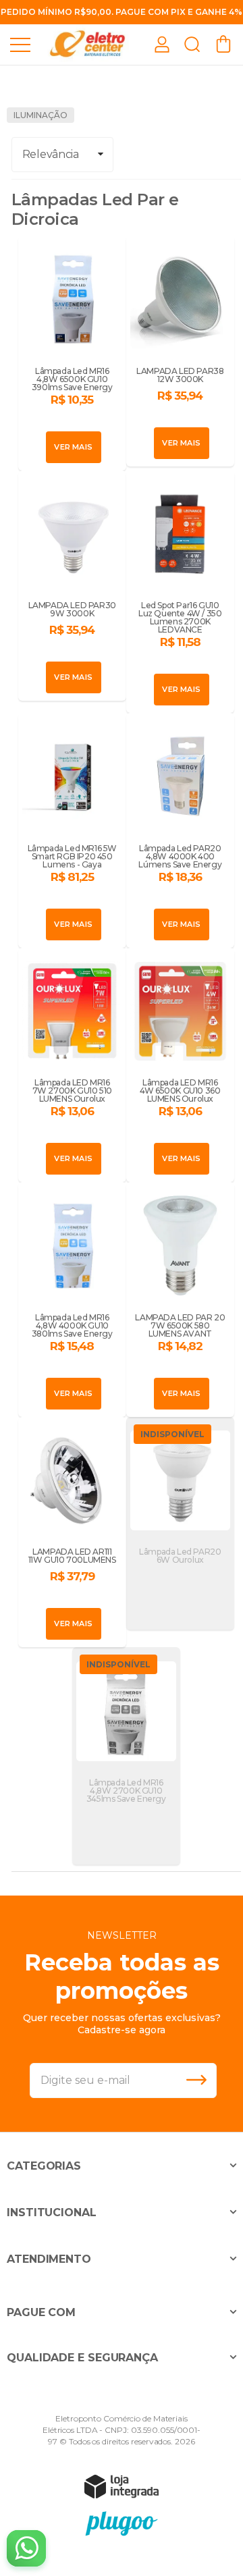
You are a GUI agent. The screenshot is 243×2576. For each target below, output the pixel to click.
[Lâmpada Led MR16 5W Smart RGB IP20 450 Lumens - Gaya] (72, 830)
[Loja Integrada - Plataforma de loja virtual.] (122, 2486)
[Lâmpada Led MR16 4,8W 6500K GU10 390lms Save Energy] (72, 353)
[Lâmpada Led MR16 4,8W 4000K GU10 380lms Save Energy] (72, 1299)
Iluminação (40, 115)
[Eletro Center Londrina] (88, 44)
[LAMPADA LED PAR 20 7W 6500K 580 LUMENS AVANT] (180, 1299)
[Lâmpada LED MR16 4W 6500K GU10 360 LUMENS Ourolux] (180, 1065)
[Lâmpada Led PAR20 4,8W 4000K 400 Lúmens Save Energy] (180, 830)
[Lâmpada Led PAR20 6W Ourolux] (180, 1524)
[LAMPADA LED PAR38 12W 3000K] (180, 351)
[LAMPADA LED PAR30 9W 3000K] (72, 586)
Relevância (51, 154)
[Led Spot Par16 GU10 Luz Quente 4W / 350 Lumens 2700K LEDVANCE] (180, 592)
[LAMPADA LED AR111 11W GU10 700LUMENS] (72, 1532)
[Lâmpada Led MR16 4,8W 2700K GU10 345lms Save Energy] (126, 1756)
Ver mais (73, 447)
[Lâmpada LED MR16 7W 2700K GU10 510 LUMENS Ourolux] (72, 1065)
